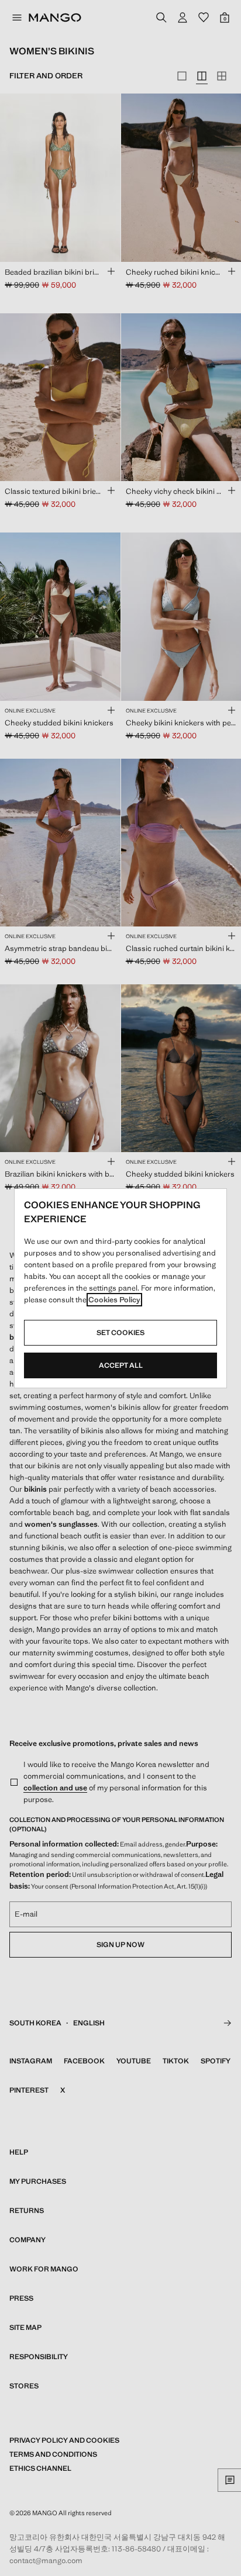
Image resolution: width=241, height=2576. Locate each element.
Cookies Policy (114, 1300)
